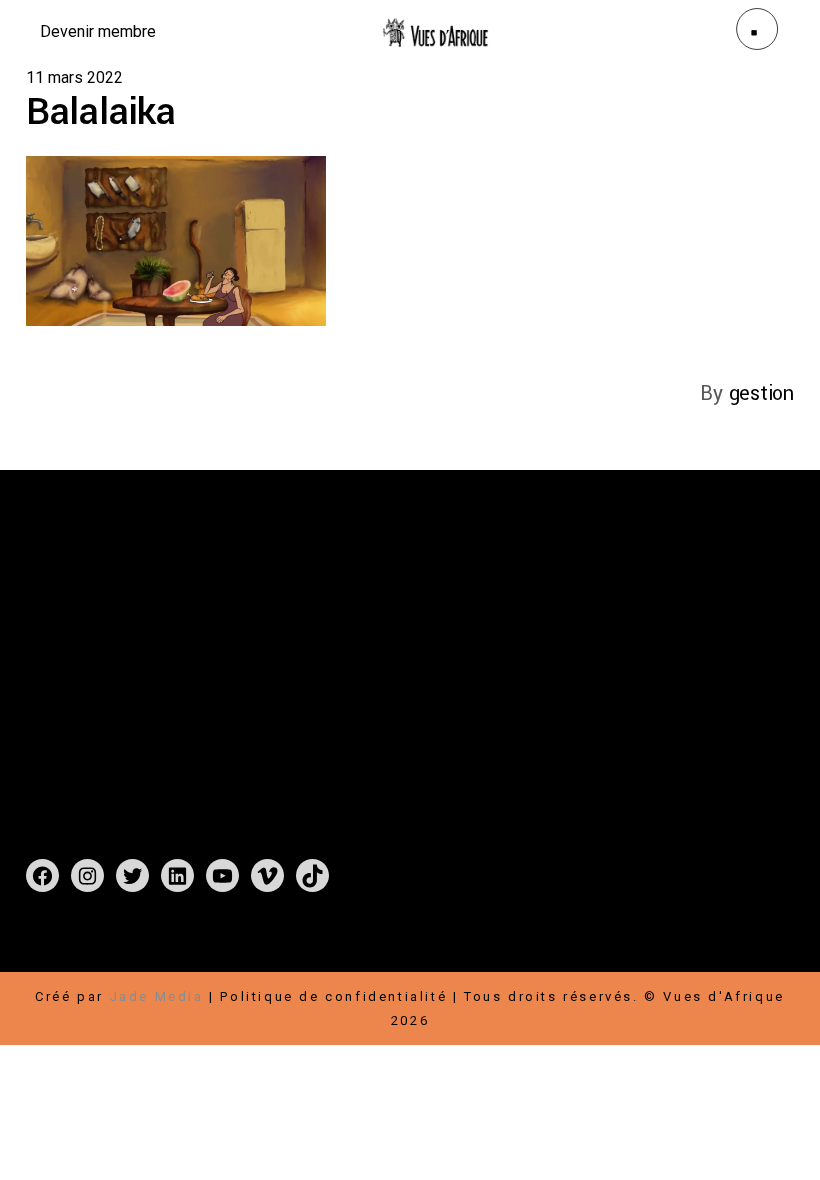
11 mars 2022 (74, 77)
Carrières (595, 653)
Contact (323, 677)
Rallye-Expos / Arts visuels (403, 629)
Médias (401, 677)
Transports (602, 701)
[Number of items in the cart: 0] (47, 948)
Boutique (410, 605)
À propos (330, 653)
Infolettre (688, 653)
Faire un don (609, 605)
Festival (324, 605)
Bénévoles (599, 677)
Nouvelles (425, 653)
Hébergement (712, 677)
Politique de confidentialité (333, 996)
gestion (761, 393)
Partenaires (684, 629)
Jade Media (157, 996)
